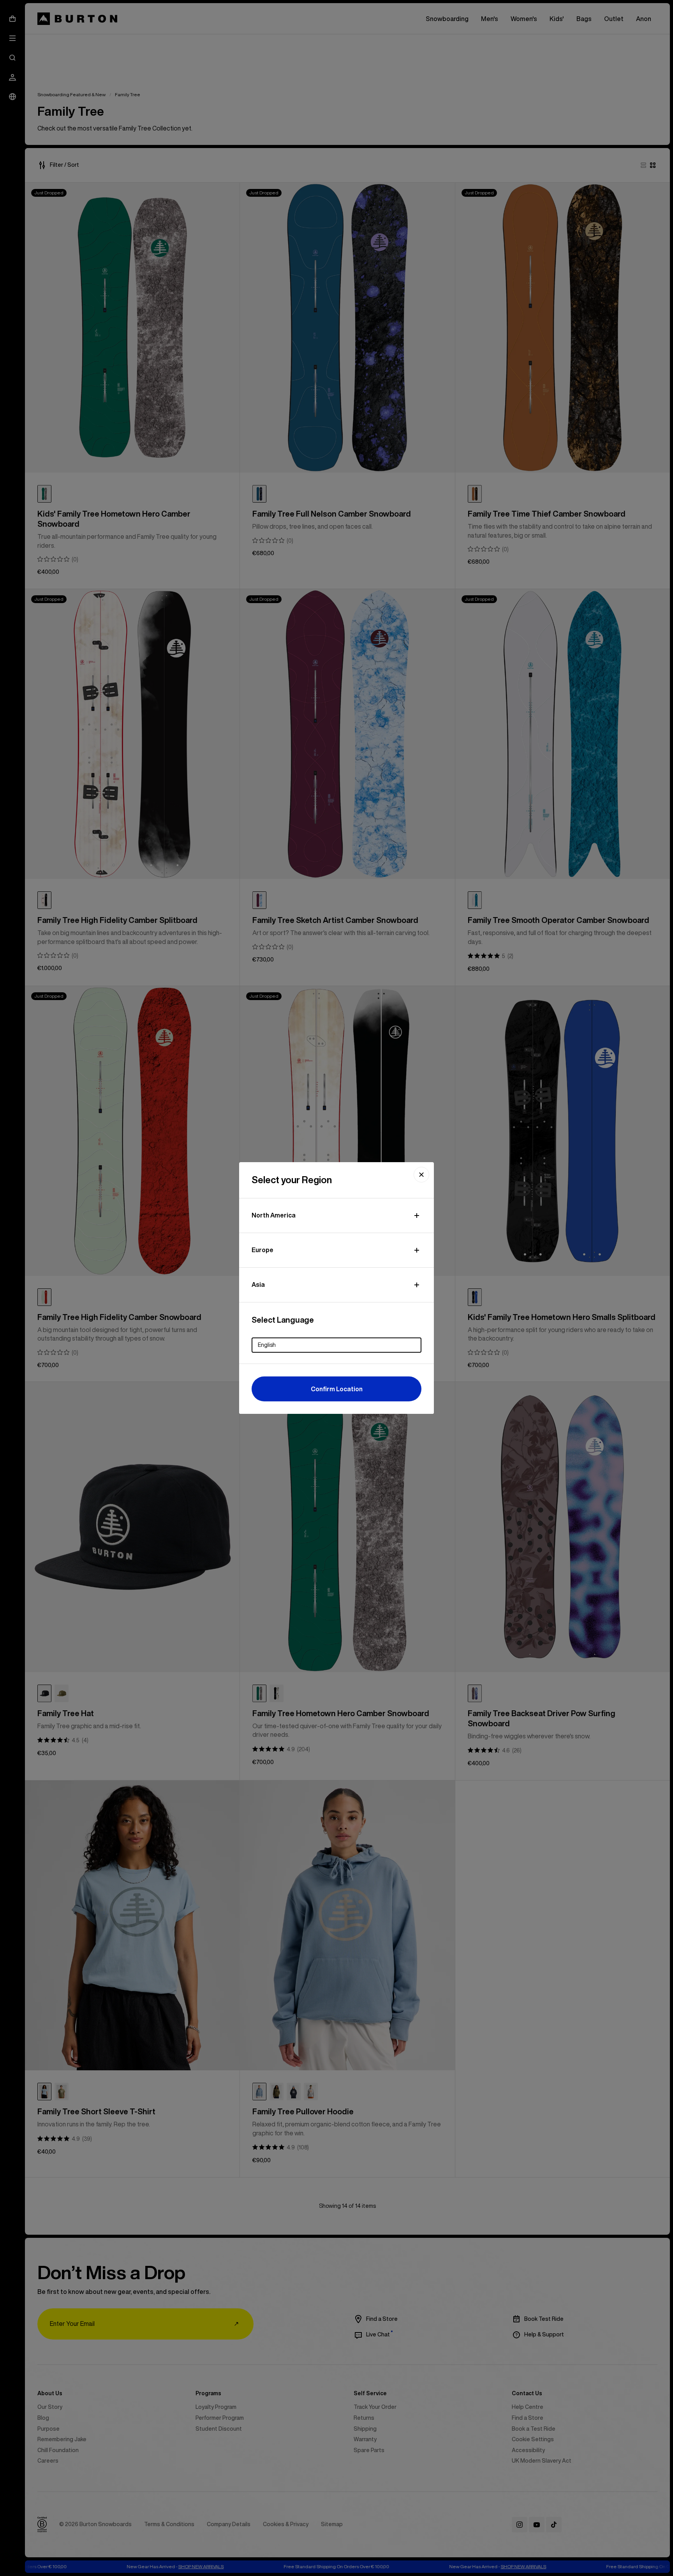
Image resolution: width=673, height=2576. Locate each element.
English (267, 1345)
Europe (263, 1250)
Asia (258, 1284)
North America (274, 1215)
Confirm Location (337, 1389)
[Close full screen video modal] (421, 1175)
